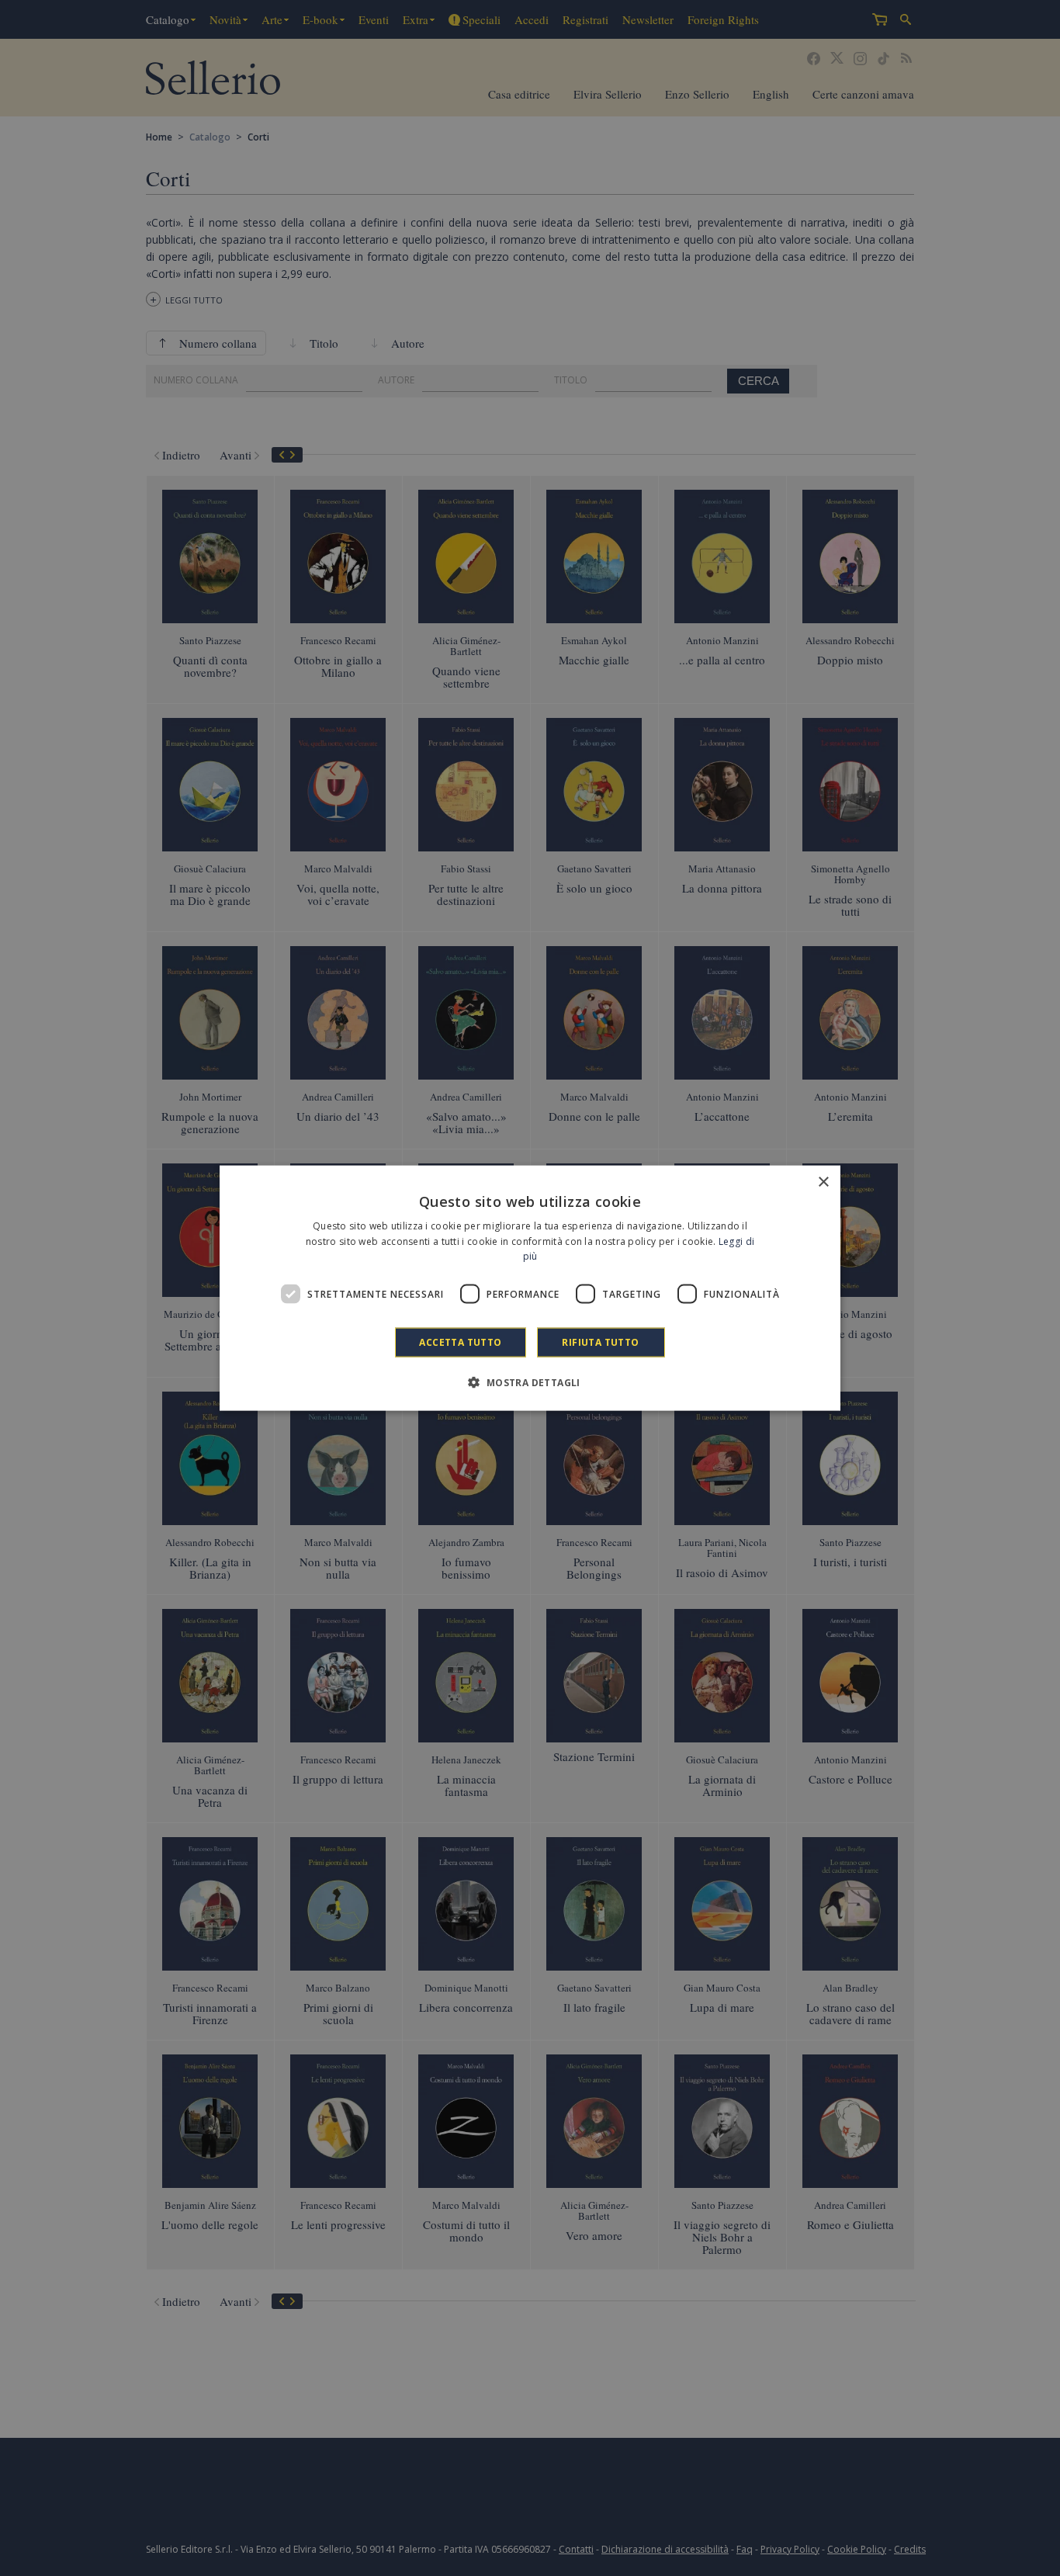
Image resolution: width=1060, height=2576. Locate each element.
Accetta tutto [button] (460, 1342)
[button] (530, 1382)
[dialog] (530, 1288)
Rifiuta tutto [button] (600, 1342)
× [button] (823, 1182)
